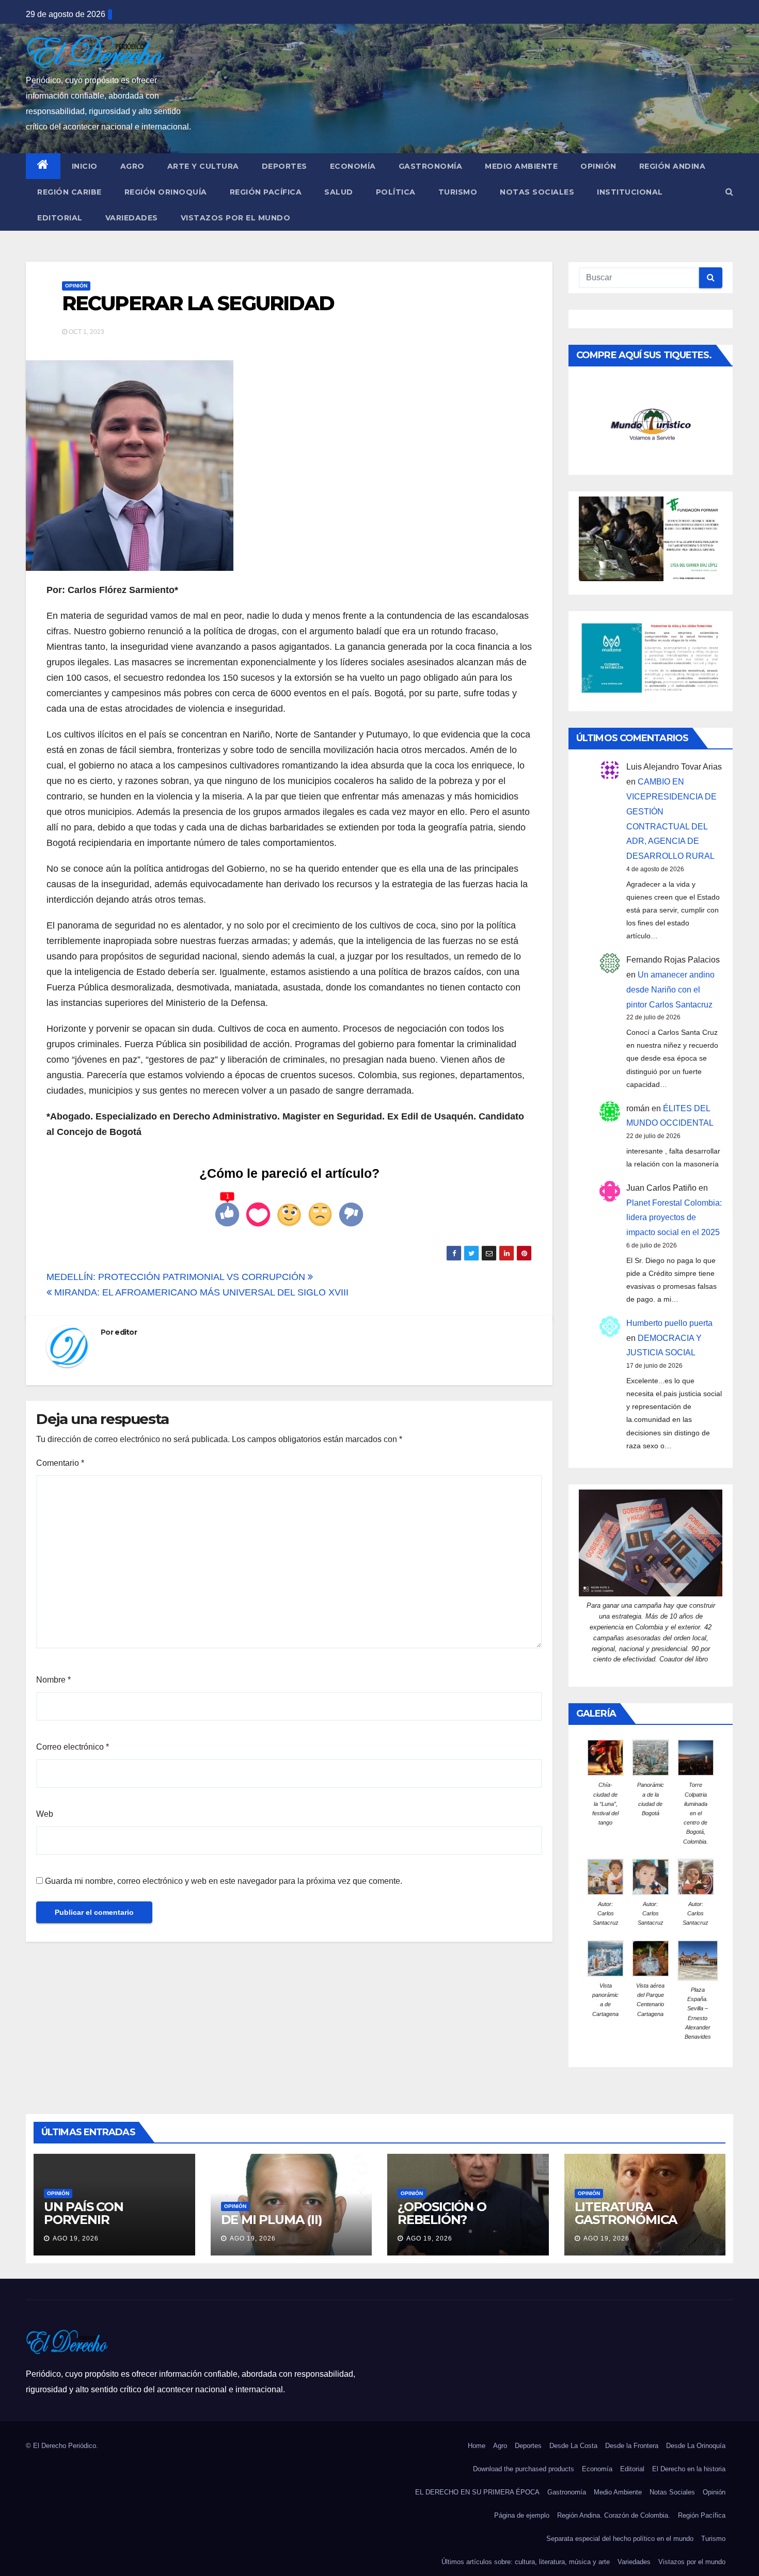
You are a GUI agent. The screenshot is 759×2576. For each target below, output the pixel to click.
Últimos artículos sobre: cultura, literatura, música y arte (526, 2562)
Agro (132, 166)
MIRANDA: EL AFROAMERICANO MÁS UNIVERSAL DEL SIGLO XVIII (200, 1292)
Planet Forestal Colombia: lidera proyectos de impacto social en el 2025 (674, 1218)
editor (126, 1332)
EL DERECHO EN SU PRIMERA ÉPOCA (477, 2492)
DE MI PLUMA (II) (272, 2220)
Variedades (132, 218)
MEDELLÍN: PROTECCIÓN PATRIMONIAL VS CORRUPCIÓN (177, 1277)
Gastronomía (431, 166)
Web (45, 1814)
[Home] (43, 166)
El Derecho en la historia (689, 2469)
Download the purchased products (524, 2469)
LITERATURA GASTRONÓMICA (626, 2213)
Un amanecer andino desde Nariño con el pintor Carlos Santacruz (670, 990)
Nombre (53, 1680)
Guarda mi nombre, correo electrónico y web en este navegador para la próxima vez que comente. (224, 1881)
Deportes (284, 166)
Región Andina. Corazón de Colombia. (614, 2515)
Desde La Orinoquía (696, 2446)
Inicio (85, 166)
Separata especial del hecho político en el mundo (620, 2539)
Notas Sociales (537, 192)
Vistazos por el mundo (236, 218)
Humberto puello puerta (669, 1323)
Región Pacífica (266, 192)
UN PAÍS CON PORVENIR (84, 2213)
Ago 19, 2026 (76, 2238)
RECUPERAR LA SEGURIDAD (198, 303)
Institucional (630, 192)
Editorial (60, 218)
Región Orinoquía (166, 192)
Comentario (60, 1463)
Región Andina (673, 166)
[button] (729, 192)
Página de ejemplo (522, 2515)
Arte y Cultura (203, 166)
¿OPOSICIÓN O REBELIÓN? (442, 2213)
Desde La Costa (573, 2446)
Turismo (458, 192)
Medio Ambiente (521, 166)
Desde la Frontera (632, 2446)
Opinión (598, 166)
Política (396, 192)
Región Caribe (69, 192)
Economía (353, 166)
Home (477, 2446)
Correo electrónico (73, 1747)
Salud (339, 192)
